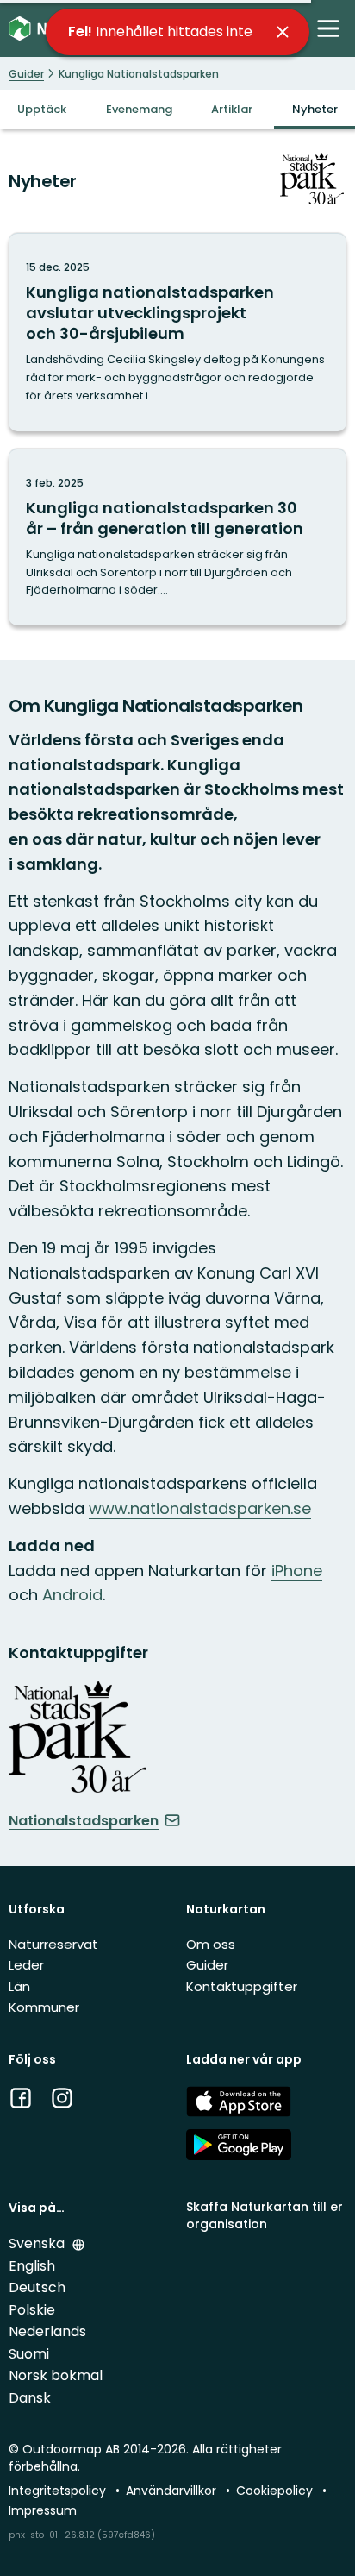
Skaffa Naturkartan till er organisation (265, 2215)
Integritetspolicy (59, 2491)
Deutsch (37, 2287)
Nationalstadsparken (84, 1821)
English (32, 2266)
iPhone (297, 1571)
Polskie (32, 2310)
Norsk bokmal (56, 2375)
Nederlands (47, 2331)
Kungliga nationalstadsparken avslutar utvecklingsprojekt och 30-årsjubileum (150, 313)
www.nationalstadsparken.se (200, 1508)
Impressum (43, 2510)
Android (72, 1595)
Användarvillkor (173, 2491)
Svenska (38, 2243)
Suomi (29, 2354)
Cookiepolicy (276, 2491)
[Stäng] (283, 32)
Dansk (30, 2398)
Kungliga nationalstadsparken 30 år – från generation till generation (165, 518)
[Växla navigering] (328, 28)
